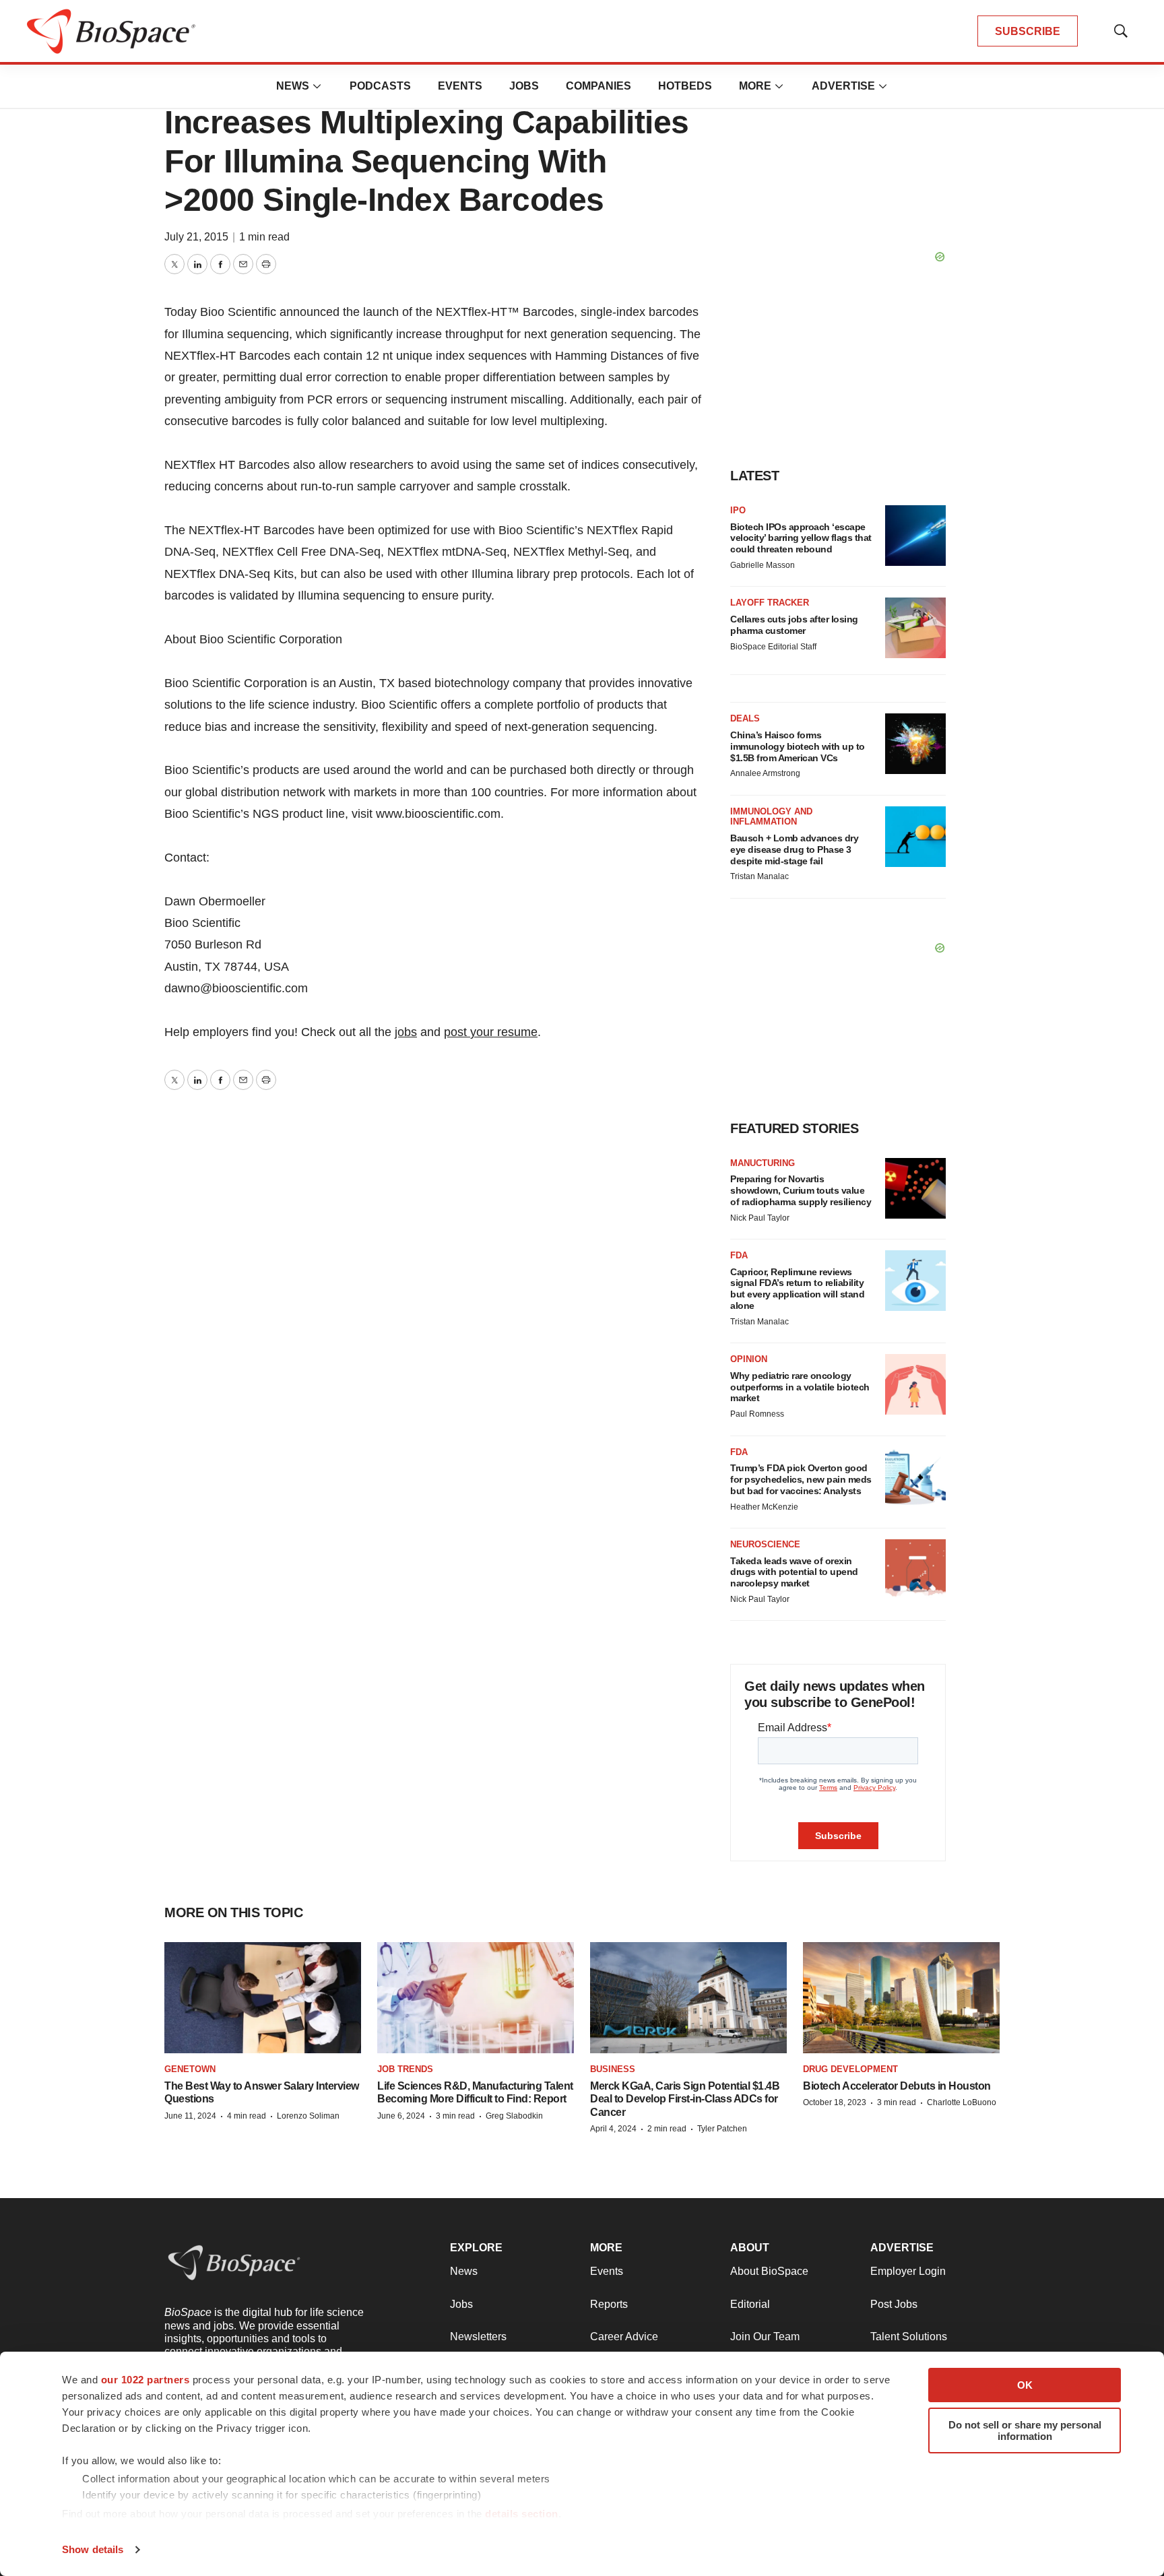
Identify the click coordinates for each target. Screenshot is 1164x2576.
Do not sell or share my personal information (1025, 2430)
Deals (745, 718)
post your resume (491, 1032)
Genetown (190, 2069)
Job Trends (405, 2069)
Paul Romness (757, 1414)
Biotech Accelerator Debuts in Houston (897, 2086)
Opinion (749, 1359)
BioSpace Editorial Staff (773, 647)
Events (460, 86)
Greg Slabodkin (514, 2116)
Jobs (524, 86)
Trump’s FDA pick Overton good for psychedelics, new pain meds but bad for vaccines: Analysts (801, 1479)
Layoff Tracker (770, 603)
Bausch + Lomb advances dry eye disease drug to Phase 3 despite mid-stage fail (794, 849)
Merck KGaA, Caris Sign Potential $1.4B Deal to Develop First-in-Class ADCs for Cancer (685, 2099)
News (293, 86)
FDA (739, 1255)
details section (522, 2514)
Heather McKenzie (764, 1507)
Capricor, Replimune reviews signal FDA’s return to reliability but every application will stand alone (797, 1289)
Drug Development (850, 2069)
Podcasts (380, 86)
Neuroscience (765, 1544)
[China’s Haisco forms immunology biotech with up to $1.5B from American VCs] (915, 744)
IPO (738, 510)
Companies (599, 86)
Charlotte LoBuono (962, 2102)
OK (1025, 2385)
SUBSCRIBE (1028, 31)
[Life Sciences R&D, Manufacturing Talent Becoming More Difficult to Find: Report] (476, 1997)
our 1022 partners (145, 2380)
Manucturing (763, 1163)
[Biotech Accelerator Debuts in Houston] (901, 1997)
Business (613, 2069)
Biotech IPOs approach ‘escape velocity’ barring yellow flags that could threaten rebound (801, 538)
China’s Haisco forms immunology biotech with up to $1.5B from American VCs (798, 746)
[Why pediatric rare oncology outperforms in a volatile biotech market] (915, 1384)
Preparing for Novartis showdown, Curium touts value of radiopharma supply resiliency (801, 1190)
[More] (317, 86)
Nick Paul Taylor (760, 1218)
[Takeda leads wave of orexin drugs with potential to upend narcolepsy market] (915, 1570)
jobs (406, 1032)
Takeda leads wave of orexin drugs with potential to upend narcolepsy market (794, 1572)
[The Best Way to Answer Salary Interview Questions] (263, 1997)
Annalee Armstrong (765, 773)
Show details (93, 2549)
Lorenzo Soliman (308, 2116)
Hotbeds (685, 86)
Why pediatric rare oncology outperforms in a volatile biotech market (800, 1387)
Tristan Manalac (759, 876)
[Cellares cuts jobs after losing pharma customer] (915, 628)
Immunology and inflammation (771, 817)
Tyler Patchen (722, 2129)
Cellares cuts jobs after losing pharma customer (794, 625)
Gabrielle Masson (763, 565)
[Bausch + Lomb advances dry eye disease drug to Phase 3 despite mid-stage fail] (915, 837)
